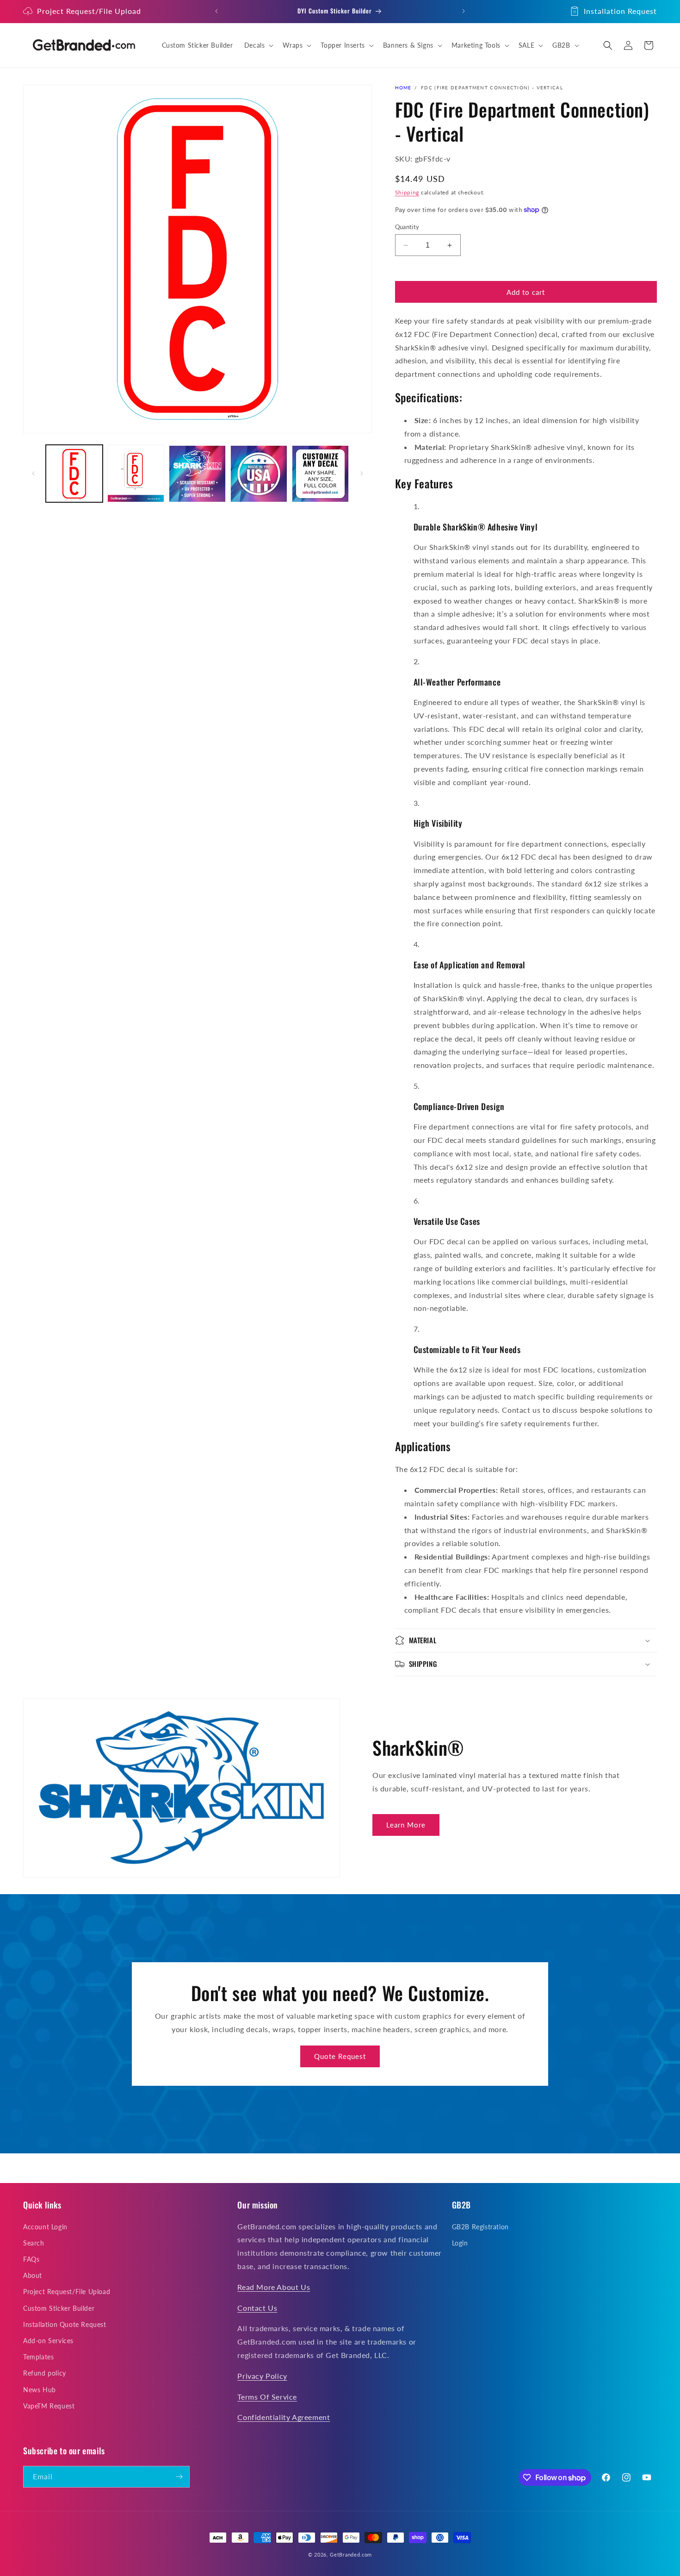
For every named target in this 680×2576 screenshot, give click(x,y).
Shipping (407, 192)
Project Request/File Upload (89, 11)
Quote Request (340, 2056)
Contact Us (257, 2308)
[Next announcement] (464, 11)
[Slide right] (362, 474)
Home (403, 87)
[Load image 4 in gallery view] (259, 474)
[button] (258, 45)
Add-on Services (48, 2341)
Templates (38, 2357)
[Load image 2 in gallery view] (136, 474)
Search (34, 2243)
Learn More (406, 1825)
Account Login (45, 2227)
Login (460, 2243)
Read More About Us (274, 2287)
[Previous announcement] (216, 11)
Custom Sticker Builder (59, 2308)
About (33, 2275)
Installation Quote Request (65, 2324)
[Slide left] (33, 474)
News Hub (40, 2390)
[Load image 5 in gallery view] (320, 474)
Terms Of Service (267, 2397)
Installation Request (620, 11)
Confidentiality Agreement (284, 2417)
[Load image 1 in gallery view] (74, 474)
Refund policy (45, 2373)
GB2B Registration (480, 2227)
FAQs (31, 2259)
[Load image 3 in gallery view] (197, 474)
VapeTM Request (49, 2406)
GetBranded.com (351, 2554)
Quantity (407, 227)
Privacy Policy (262, 2376)
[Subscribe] (179, 2477)
